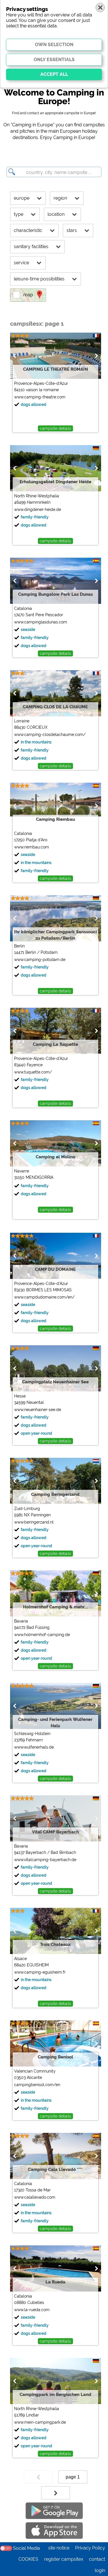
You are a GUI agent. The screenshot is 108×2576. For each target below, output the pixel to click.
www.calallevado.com (35, 2197)
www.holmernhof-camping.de (42, 1635)
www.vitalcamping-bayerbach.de (45, 1860)
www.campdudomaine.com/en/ (44, 1297)
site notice (59, 2548)
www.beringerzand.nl (34, 1522)
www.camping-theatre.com (40, 397)
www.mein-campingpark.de (40, 2422)
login (100, 2570)
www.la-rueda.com (32, 2310)
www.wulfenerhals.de (34, 1747)
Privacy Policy (90, 2548)
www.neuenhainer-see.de (38, 1410)
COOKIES (28, 2559)
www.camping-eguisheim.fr (40, 1972)
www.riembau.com (32, 847)
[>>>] (56, 2493)
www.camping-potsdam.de (40, 960)
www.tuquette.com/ (33, 1072)
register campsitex (64, 2559)
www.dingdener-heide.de (38, 509)
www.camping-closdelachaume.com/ (50, 735)
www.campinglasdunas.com (41, 622)
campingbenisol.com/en (37, 2085)
